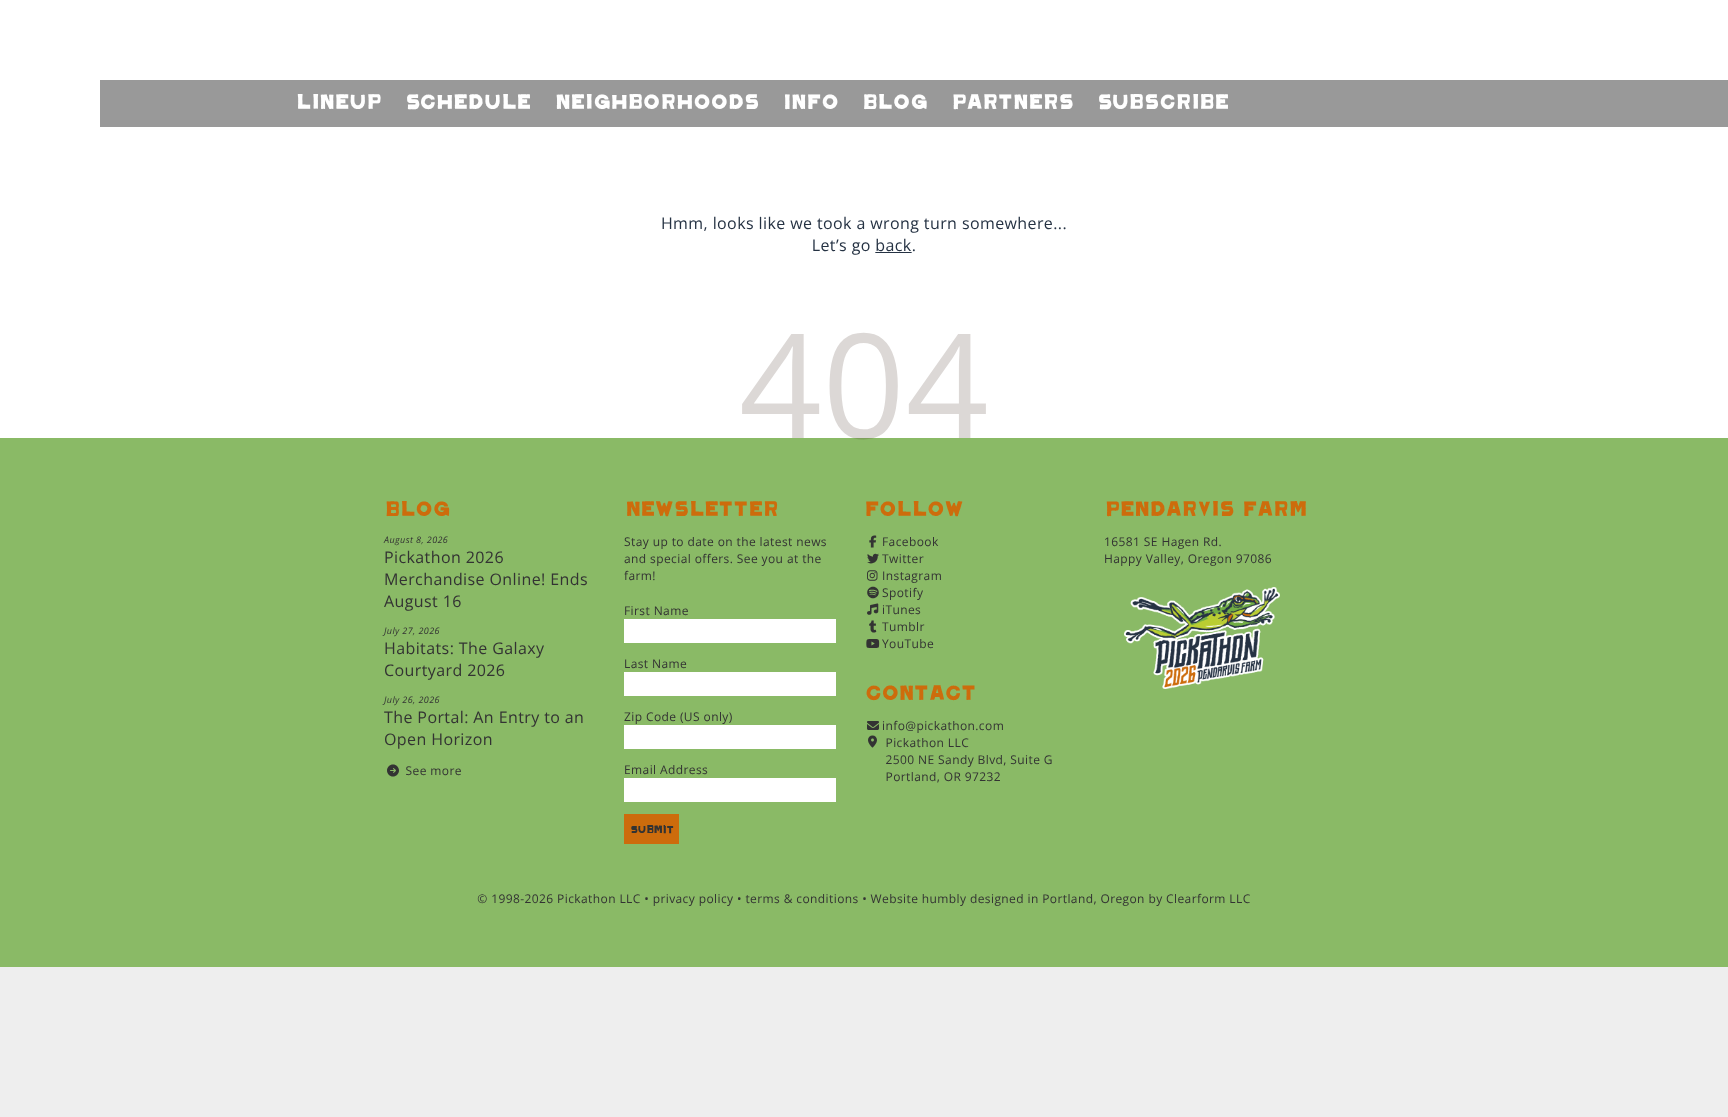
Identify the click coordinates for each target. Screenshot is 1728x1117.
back (893, 245)
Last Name (655, 663)
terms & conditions (801, 898)
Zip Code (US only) (678, 716)
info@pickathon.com (943, 725)
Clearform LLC (1208, 898)
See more (434, 770)
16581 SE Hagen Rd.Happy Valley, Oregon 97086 (1188, 550)
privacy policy (693, 898)
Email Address (666, 769)
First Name (656, 610)
